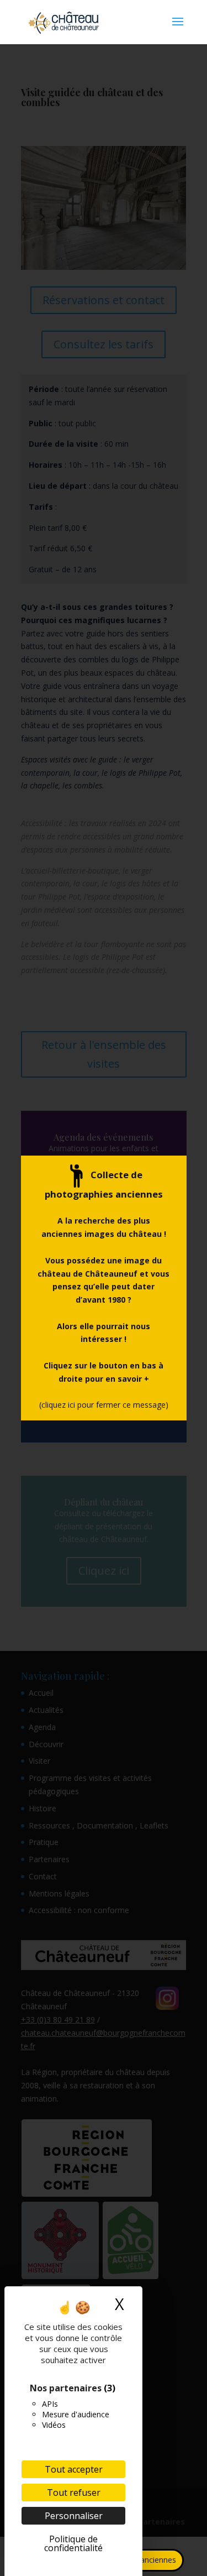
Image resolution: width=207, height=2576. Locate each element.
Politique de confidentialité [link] (73, 2543)
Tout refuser (74, 2493)
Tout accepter (74, 2469)
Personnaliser (74, 2516)
